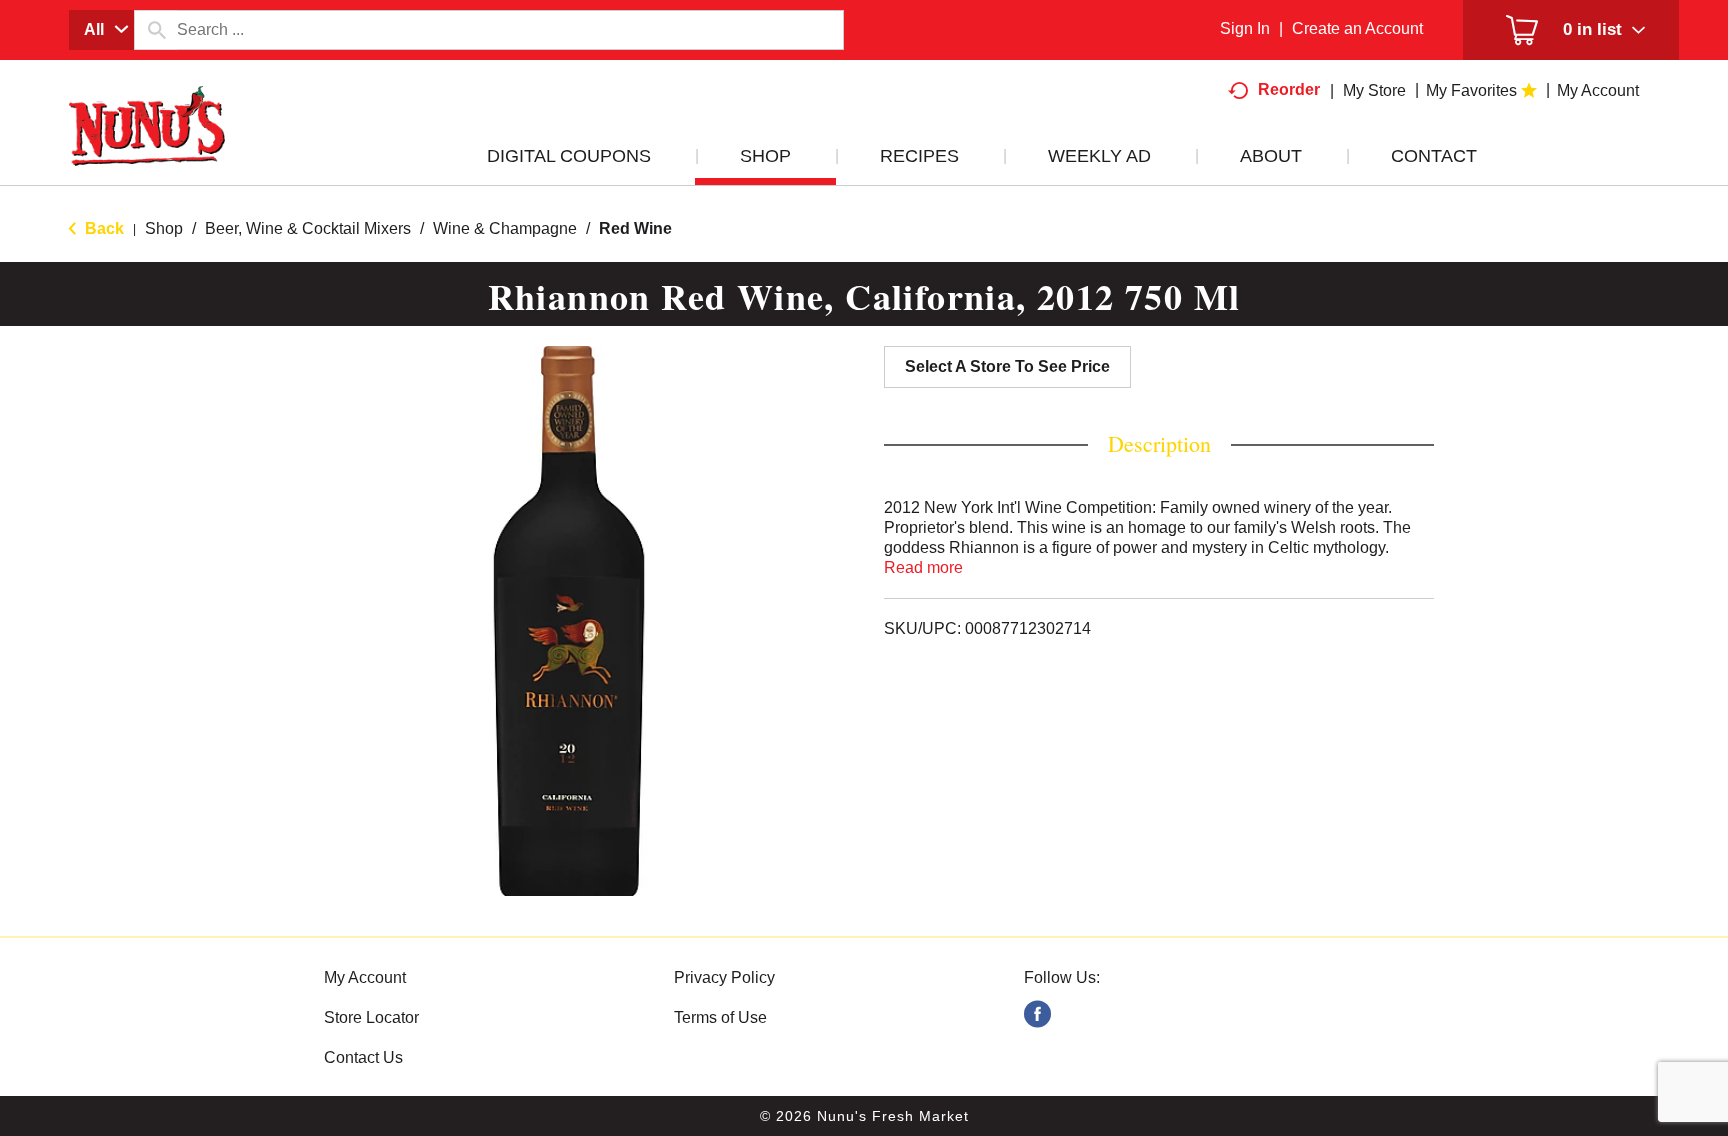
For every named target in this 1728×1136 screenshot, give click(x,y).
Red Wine (635, 228)
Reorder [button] (1289, 89)
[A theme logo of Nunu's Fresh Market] (147, 146)
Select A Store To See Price (1007, 366)
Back (102, 228)
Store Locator (371, 1017)
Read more (923, 567)
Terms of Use (720, 1017)
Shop (164, 228)
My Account (365, 977)
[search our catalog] (156, 30)
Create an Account (1357, 28)
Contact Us (363, 1057)
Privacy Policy (724, 977)
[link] (1037, 1014)
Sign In (1245, 28)
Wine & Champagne (505, 228)
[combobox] (101, 30)
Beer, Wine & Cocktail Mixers (308, 228)
